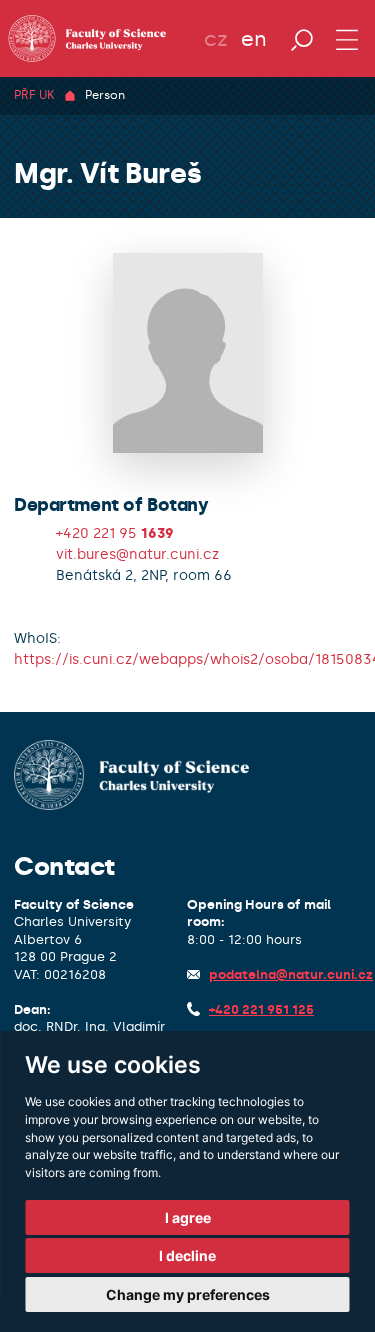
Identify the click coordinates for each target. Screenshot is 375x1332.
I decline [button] (187, 1255)
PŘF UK (34, 95)
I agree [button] (188, 1217)
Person (105, 95)
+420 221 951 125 (261, 1009)
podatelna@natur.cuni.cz (291, 974)
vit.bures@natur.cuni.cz (137, 554)
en (254, 39)
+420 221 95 (115, 533)
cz (216, 39)
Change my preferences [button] (188, 1294)
